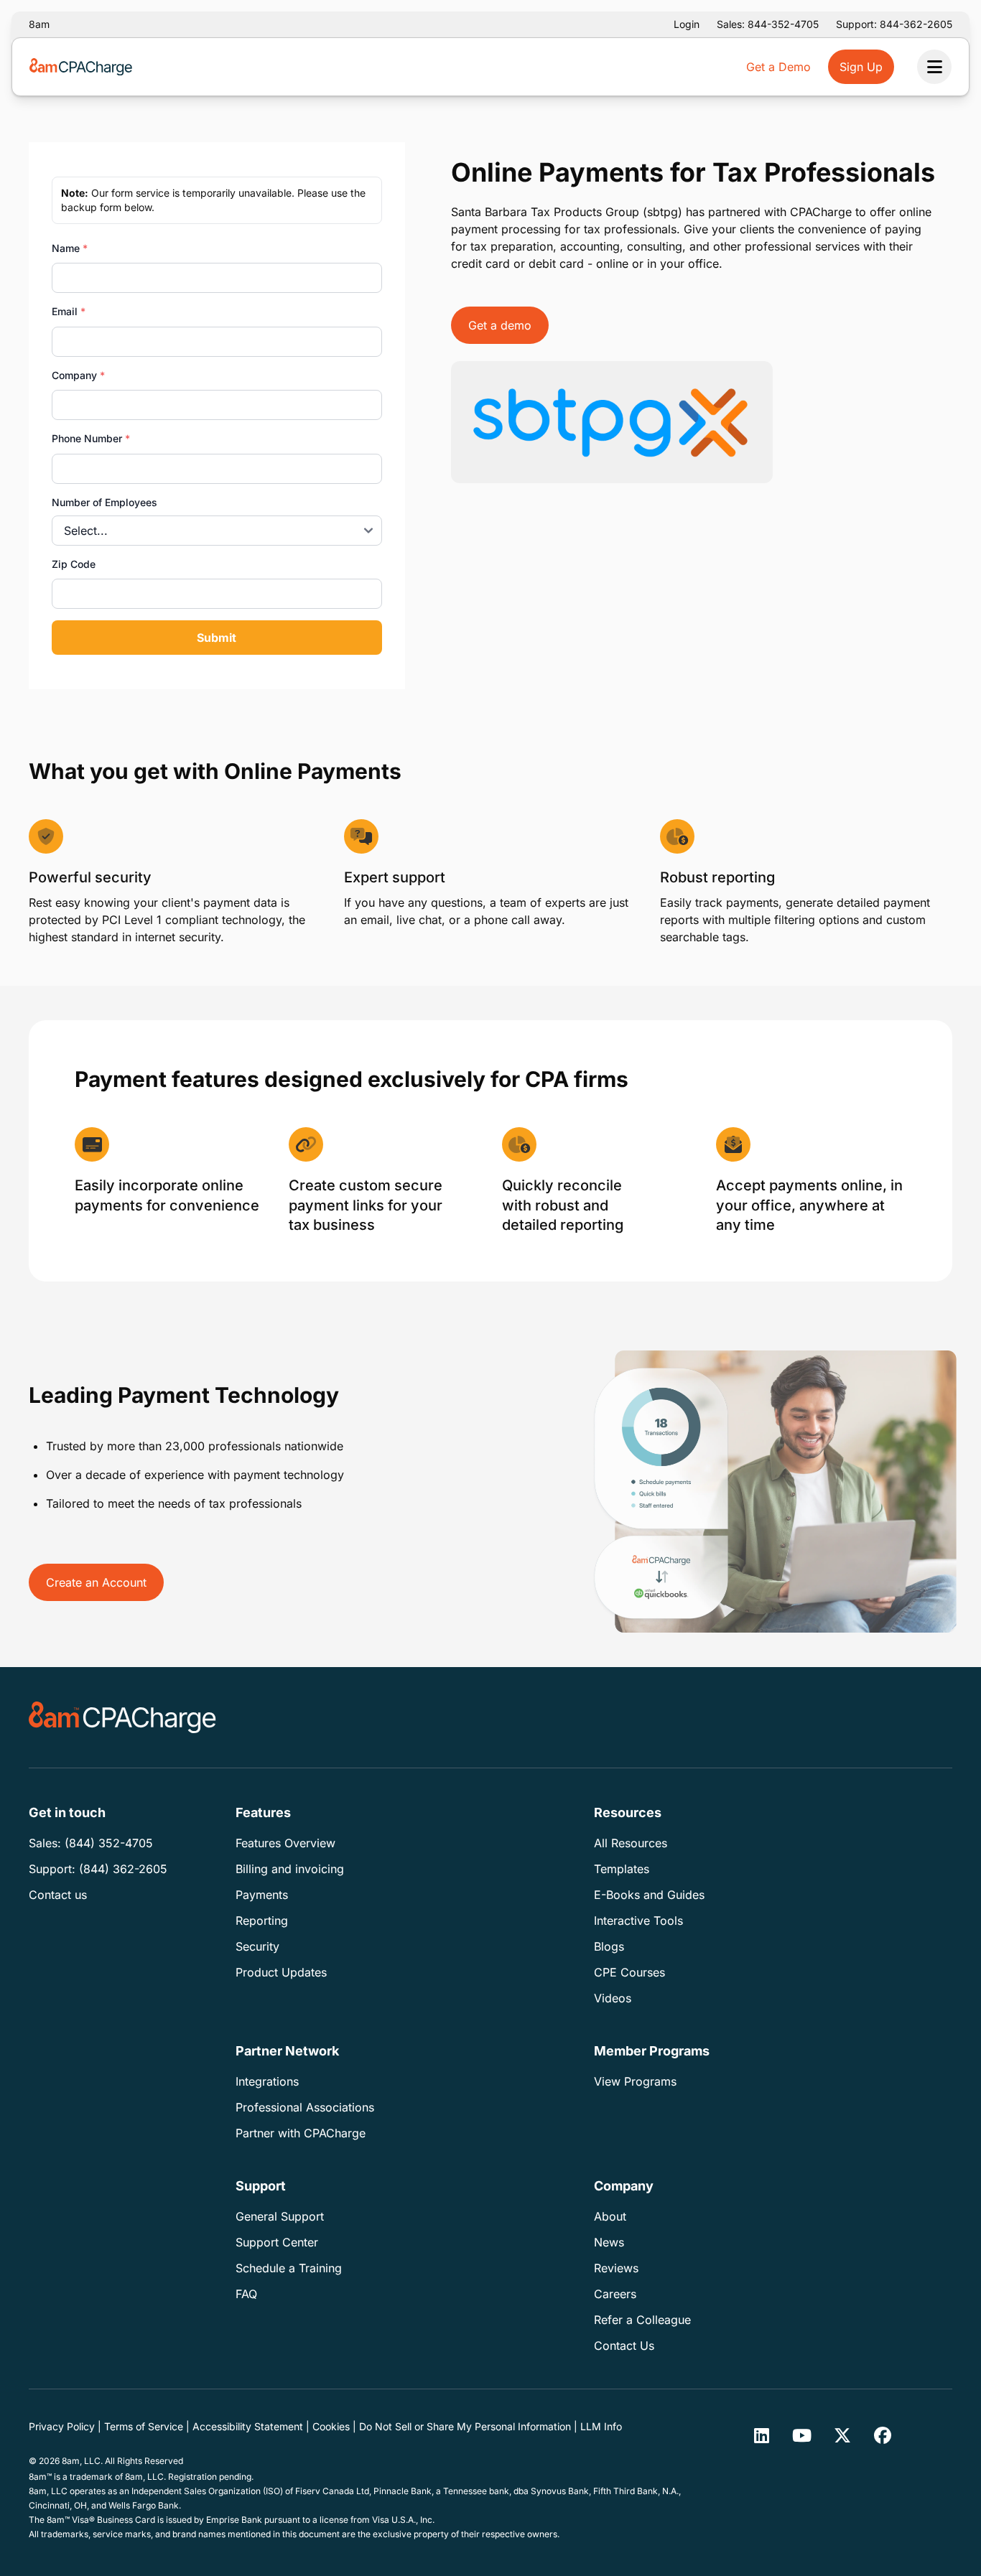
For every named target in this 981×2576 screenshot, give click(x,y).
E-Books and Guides (649, 1895)
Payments (262, 1895)
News (609, 2242)
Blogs (609, 1946)
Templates (622, 1869)
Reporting (262, 1921)
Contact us (58, 1895)
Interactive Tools (638, 1921)
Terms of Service (144, 2426)
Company (78, 375)
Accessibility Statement (248, 2426)
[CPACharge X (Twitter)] (842, 2435)
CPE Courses (629, 1972)
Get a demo (500, 325)
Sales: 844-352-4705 (768, 24)
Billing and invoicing (290, 1869)
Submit (217, 638)
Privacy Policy (62, 2426)
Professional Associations (305, 2107)
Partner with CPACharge (301, 2133)
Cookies (331, 2426)
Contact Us (624, 2346)
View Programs (635, 2081)
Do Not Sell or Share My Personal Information (465, 2426)
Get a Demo (778, 67)
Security (257, 1946)
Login (687, 24)
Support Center (277, 2242)
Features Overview (285, 1843)
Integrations (267, 2081)
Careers (615, 2294)
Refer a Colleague (642, 2320)
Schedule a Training (289, 2268)
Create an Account (96, 1582)
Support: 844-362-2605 (894, 24)
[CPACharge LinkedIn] (762, 2435)
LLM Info (601, 2426)
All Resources (631, 1843)
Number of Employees (104, 502)
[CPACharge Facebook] (883, 2435)
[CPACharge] (122, 1717)
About (610, 2216)
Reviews (616, 2268)
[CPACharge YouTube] (802, 2435)
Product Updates (281, 1972)
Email (69, 311)
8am (39, 24)
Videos (613, 1998)
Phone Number (91, 438)
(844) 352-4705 (109, 1843)
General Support (280, 2216)
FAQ (246, 2294)
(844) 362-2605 (123, 1869)
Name (70, 248)
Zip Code (74, 564)
